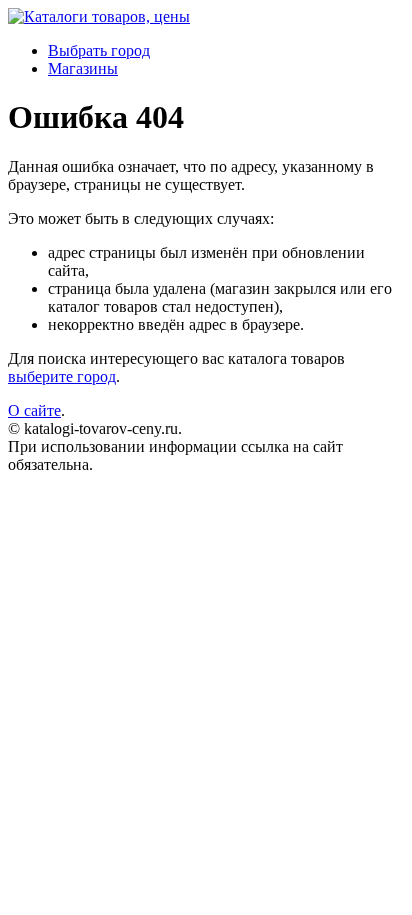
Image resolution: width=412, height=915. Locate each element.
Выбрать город (99, 50)
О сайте (34, 410)
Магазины (83, 68)
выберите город (62, 376)
